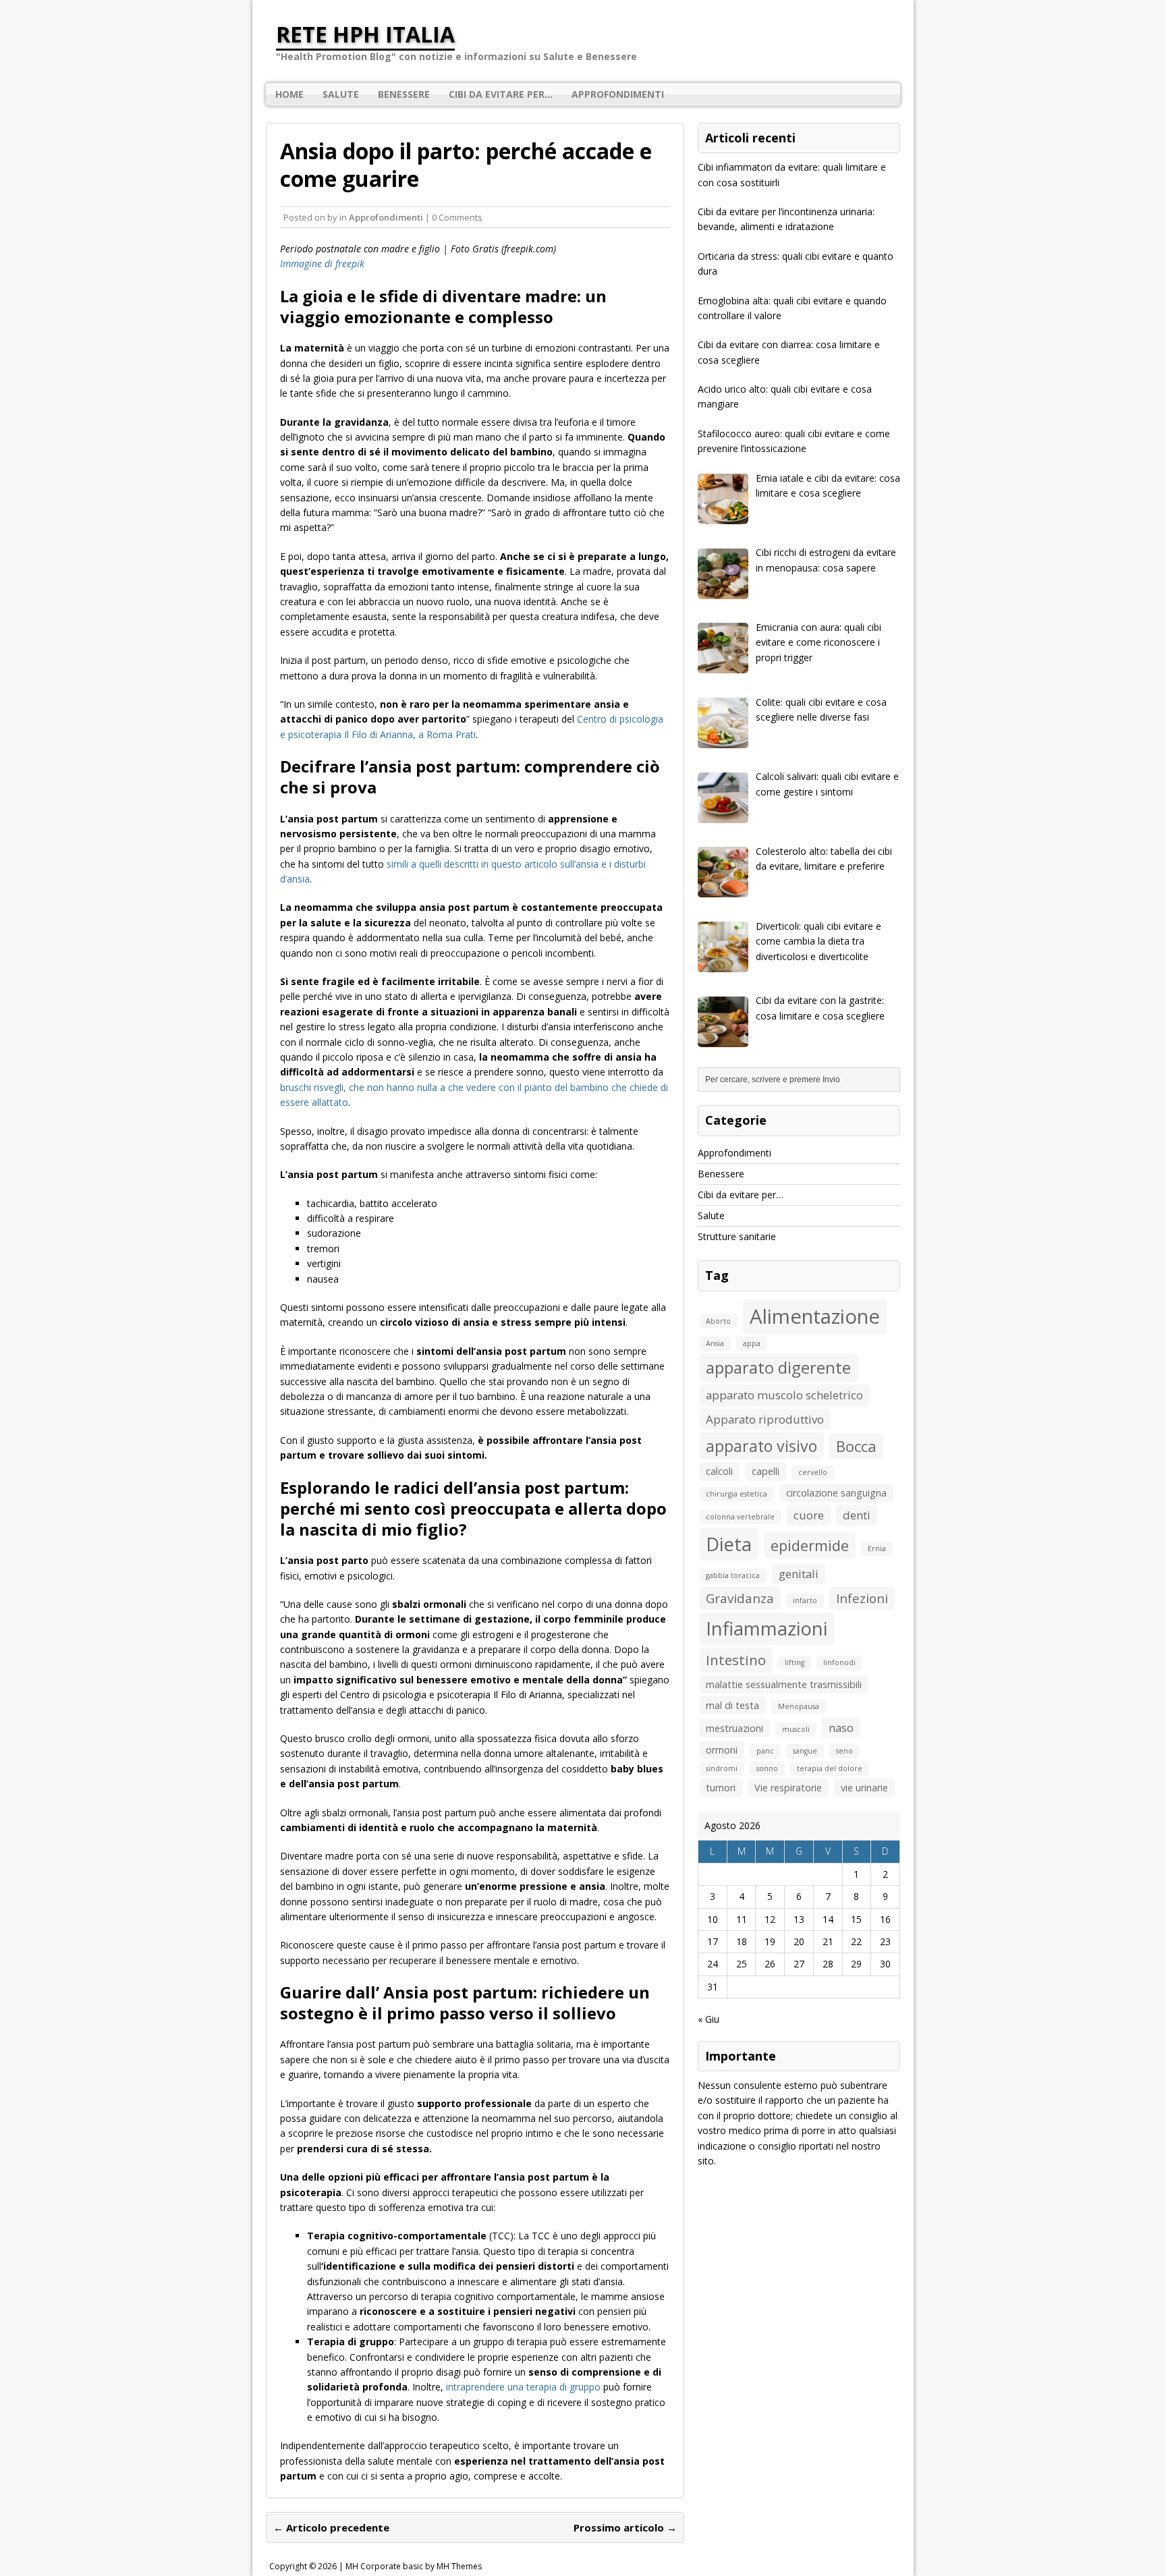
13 (799, 1919)
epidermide (810, 1545)
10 (713, 1919)
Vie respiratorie (788, 1788)
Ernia (877, 1548)
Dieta (729, 1544)
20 (799, 1941)
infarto (805, 1600)
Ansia (715, 1343)
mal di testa (732, 1705)
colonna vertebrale (740, 1517)
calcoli (719, 1471)
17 (713, 1941)
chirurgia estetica (737, 1494)
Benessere (404, 94)
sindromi (722, 1768)
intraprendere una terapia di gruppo (523, 2387)
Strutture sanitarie (737, 1236)
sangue (805, 1751)
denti (857, 1515)
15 (856, 1919)
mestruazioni (734, 1728)
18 (742, 1941)
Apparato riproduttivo (765, 1419)
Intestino (736, 1660)
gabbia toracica (733, 1575)
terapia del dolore (830, 1768)
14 (828, 1919)
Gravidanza (740, 1598)
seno (844, 1751)
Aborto (718, 1321)
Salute (341, 94)
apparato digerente (778, 1367)
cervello (813, 1472)
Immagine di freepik (322, 263)
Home (289, 94)
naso (841, 1728)
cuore (809, 1515)
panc (765, 1751)
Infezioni (862, 1598)
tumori (721, 1788)
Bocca (856, 1446)
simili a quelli (415, 864)
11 (742, 1919)
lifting (795, 1662)
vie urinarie (864, 1788)
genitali (799, 1574)
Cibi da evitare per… (501, 94)
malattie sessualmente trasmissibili (784, 1684)
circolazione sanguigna (836, 1493)
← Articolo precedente (331, 2527)
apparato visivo (761, 1446)
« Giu (709, 2019)
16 (885, 1919)
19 (770, 1941)
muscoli (796, 1729)
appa (752, 1343)
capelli (766, 1471)
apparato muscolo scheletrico (784, 1395)
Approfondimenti (618, 94)
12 (770, 1919)
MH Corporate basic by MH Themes (414, 2566)
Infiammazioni (767, 1628)
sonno (767, 1768)
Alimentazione (815, 1316)
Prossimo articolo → (625, 2527)
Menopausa (799, 1706)
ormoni (722, 1750)
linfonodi (839, 1662)
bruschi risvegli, (314, 1087)
